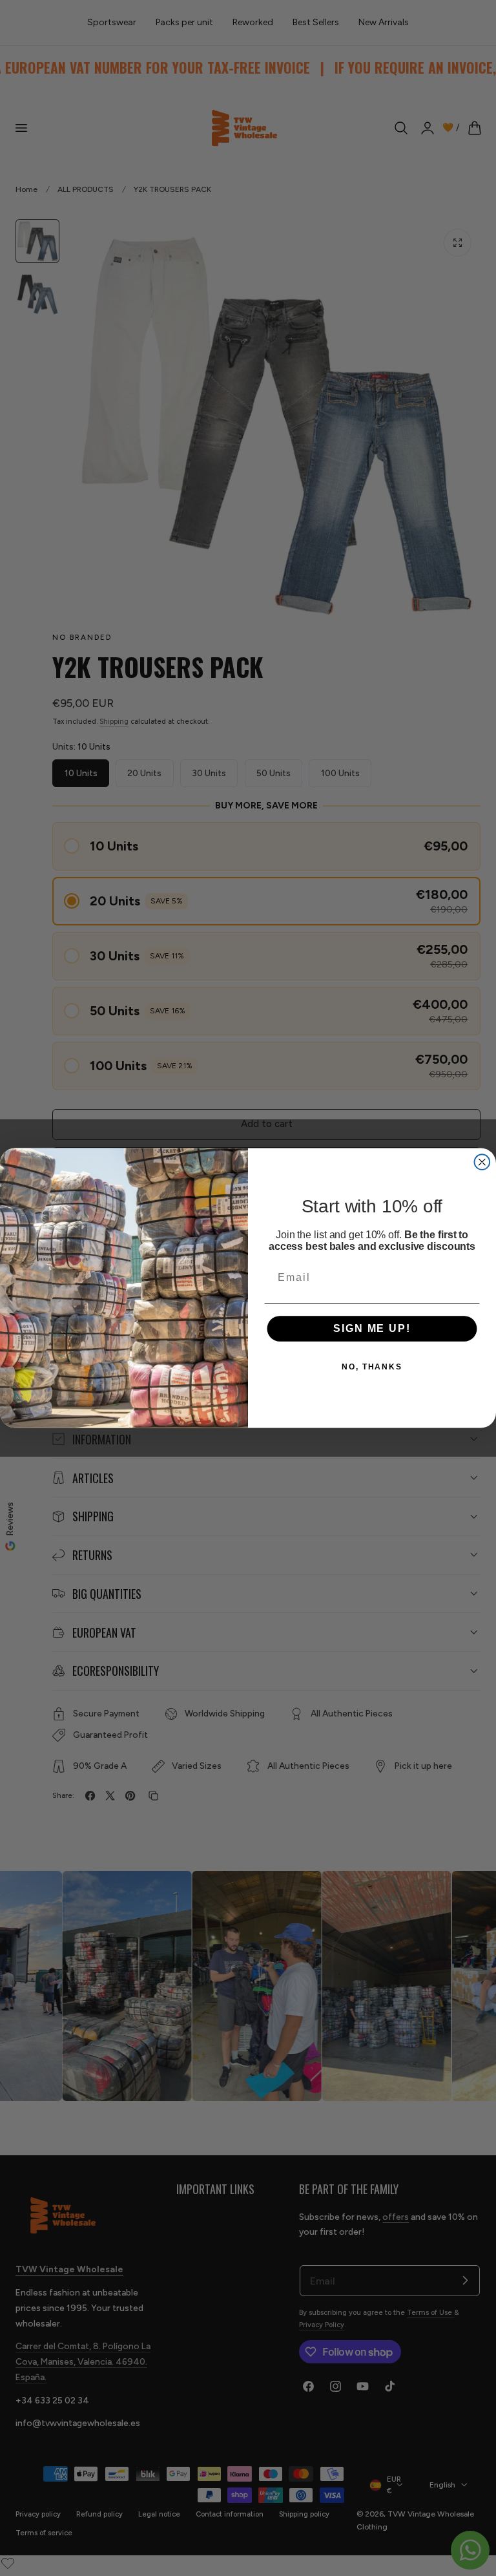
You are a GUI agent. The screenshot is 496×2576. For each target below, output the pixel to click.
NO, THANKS (372, 1367)
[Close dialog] (482, 1162)
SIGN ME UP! (372, 1329)
